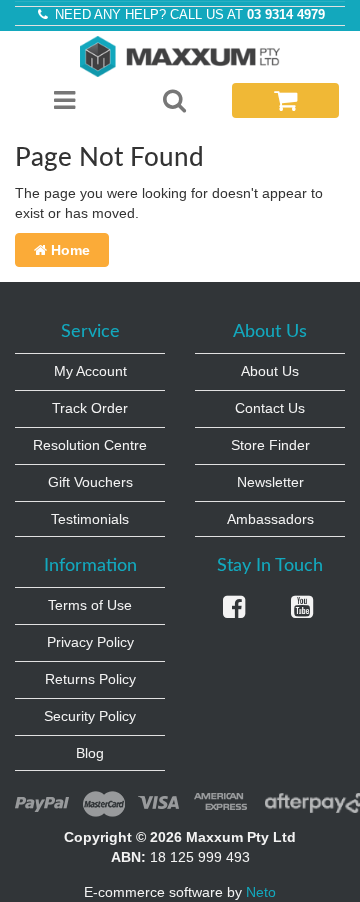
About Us (270, 371)
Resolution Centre (90, 445)
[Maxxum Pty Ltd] (180, 55)
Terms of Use (90, 605)
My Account (90, 371)
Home (68, 250)
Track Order (90, 408)
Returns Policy (90, 679)
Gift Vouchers (90, 482)
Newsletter (270, 482)
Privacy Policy (90, 642)
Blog (90, 753)
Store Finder (270, 445)
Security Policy (90, 716)
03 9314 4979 (286, 15)
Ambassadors (270, 519)
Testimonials (90, 519)
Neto (261, 892)
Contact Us (270, 408)
